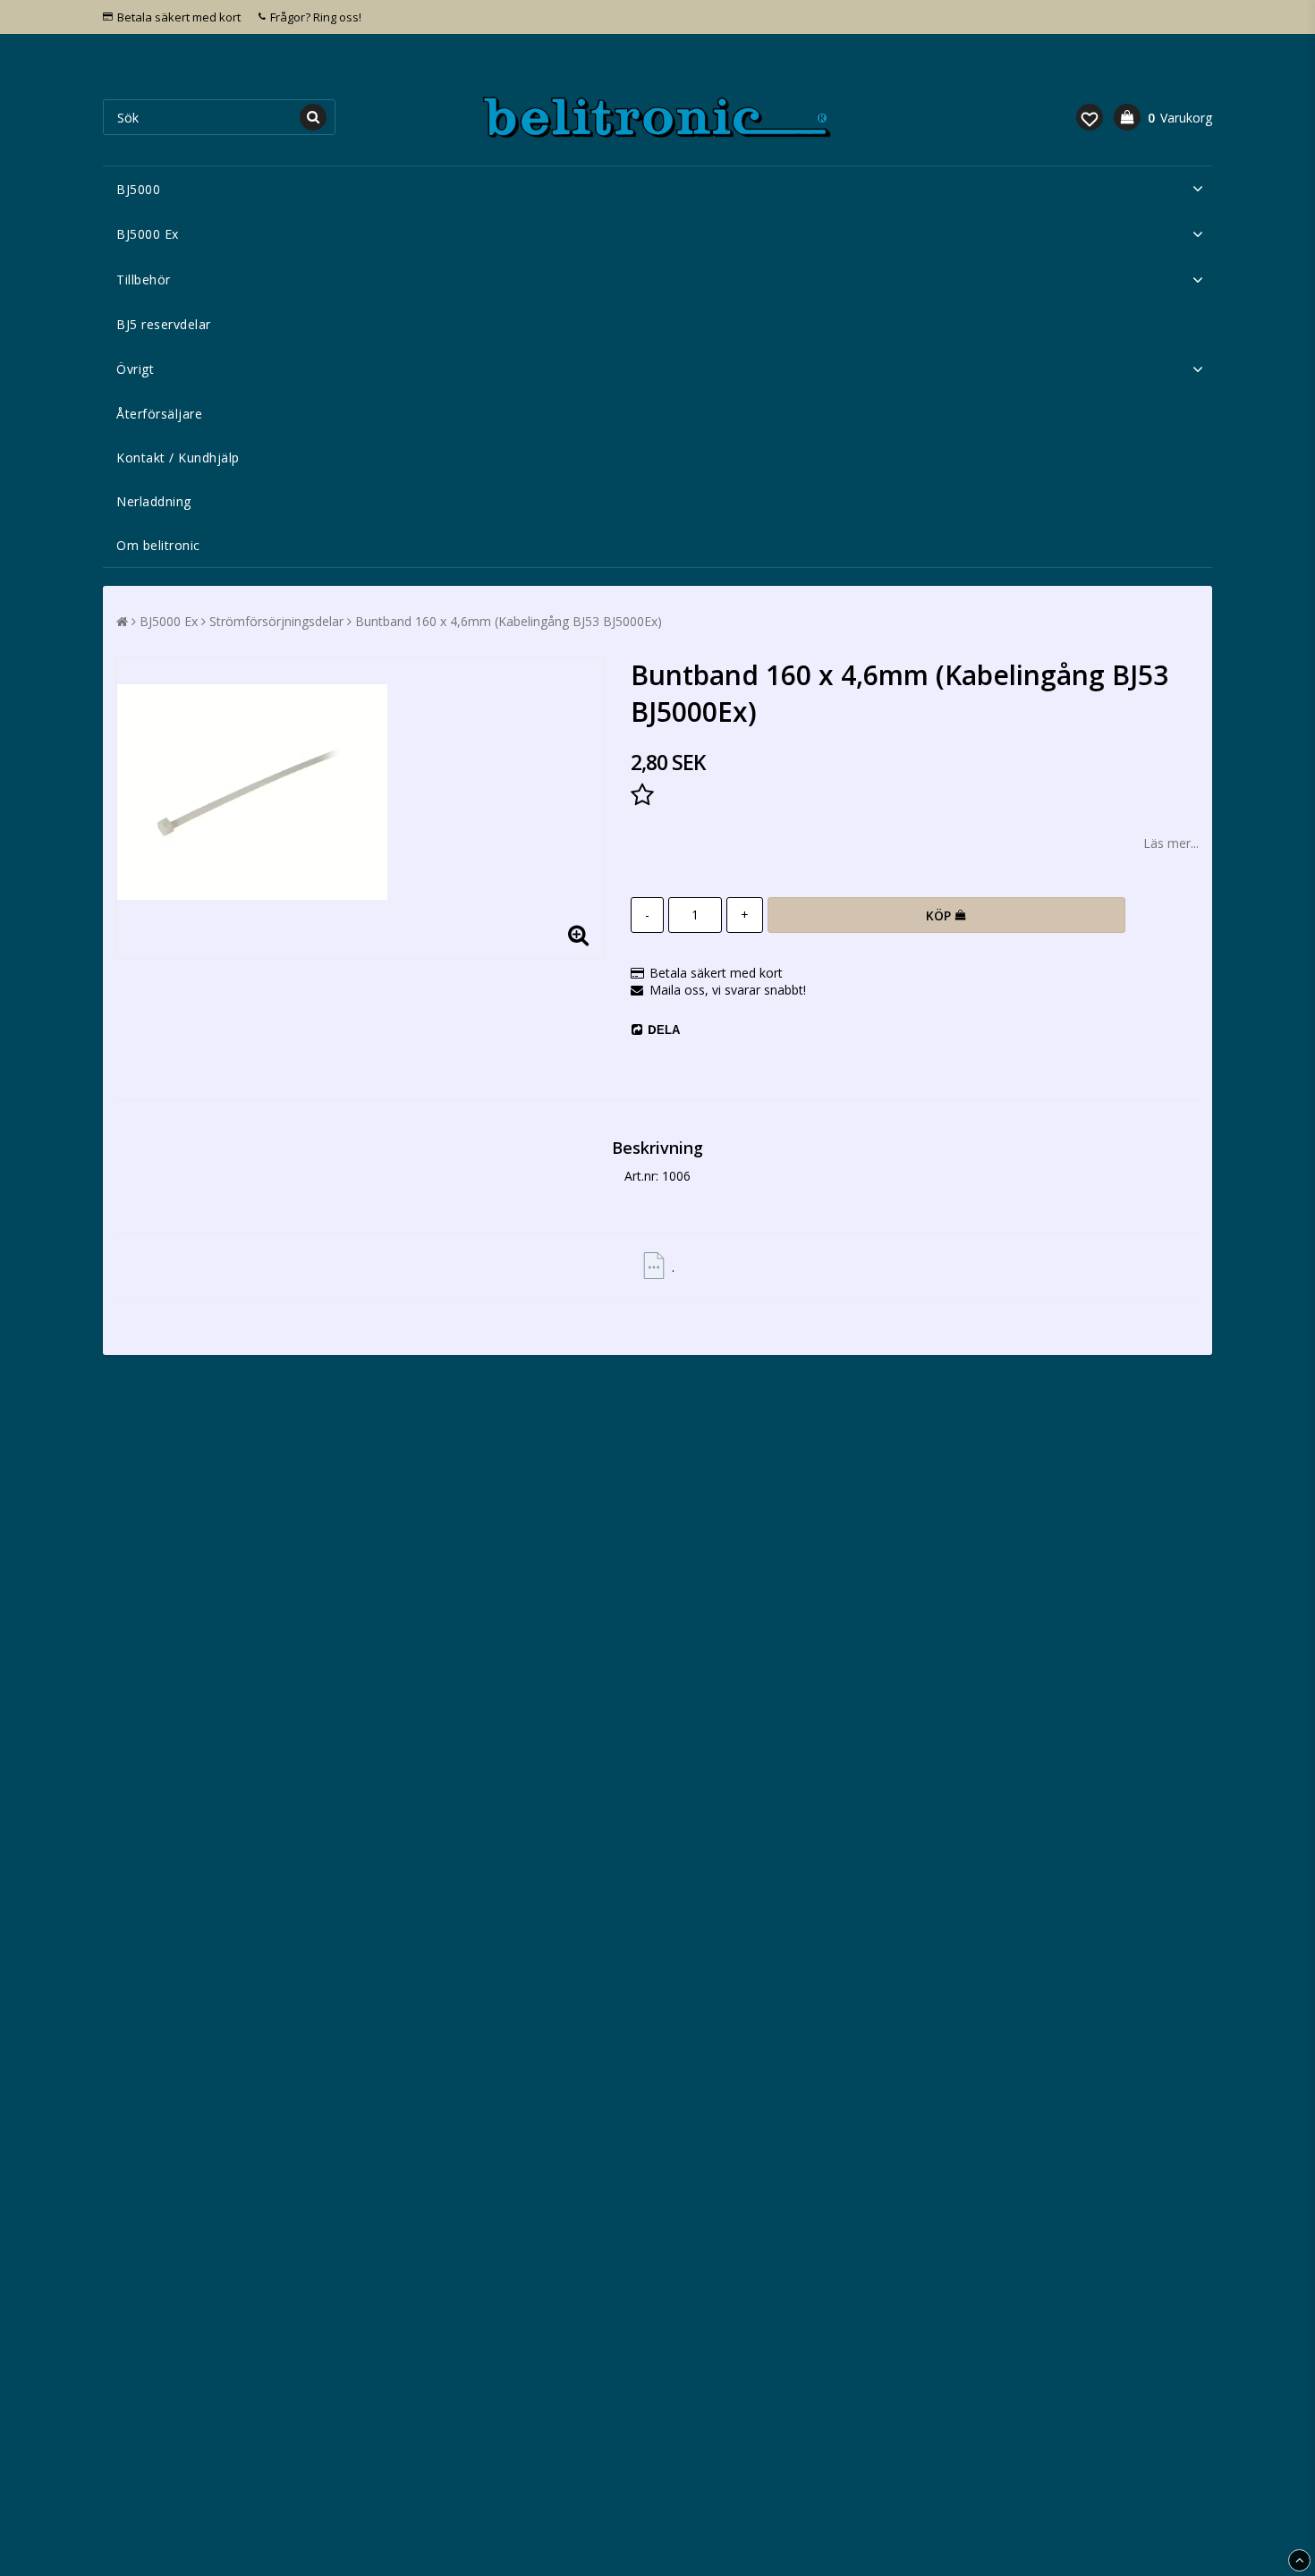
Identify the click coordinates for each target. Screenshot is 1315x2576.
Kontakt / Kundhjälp (178, 458)
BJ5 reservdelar (164, 324)
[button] (1090, 117)
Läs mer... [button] (1171, 843)
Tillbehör (144, 280)
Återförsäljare (159, 414)
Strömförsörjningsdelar (276, 621)
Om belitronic (158, 545)
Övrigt (135, 369)
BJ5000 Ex (148, 234)
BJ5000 (138, 189)
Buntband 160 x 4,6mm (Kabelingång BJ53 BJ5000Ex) (509, 621)
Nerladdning (154, 501)
